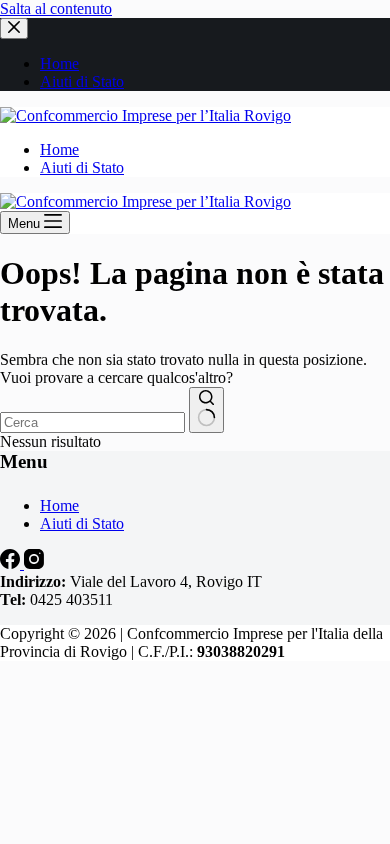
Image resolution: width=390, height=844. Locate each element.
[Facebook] (12, 563)
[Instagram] (34, 563)
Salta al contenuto (56, 8)
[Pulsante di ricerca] (206, 410)
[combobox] (92, 422)
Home (59, 149)
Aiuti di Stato (82, 167)
